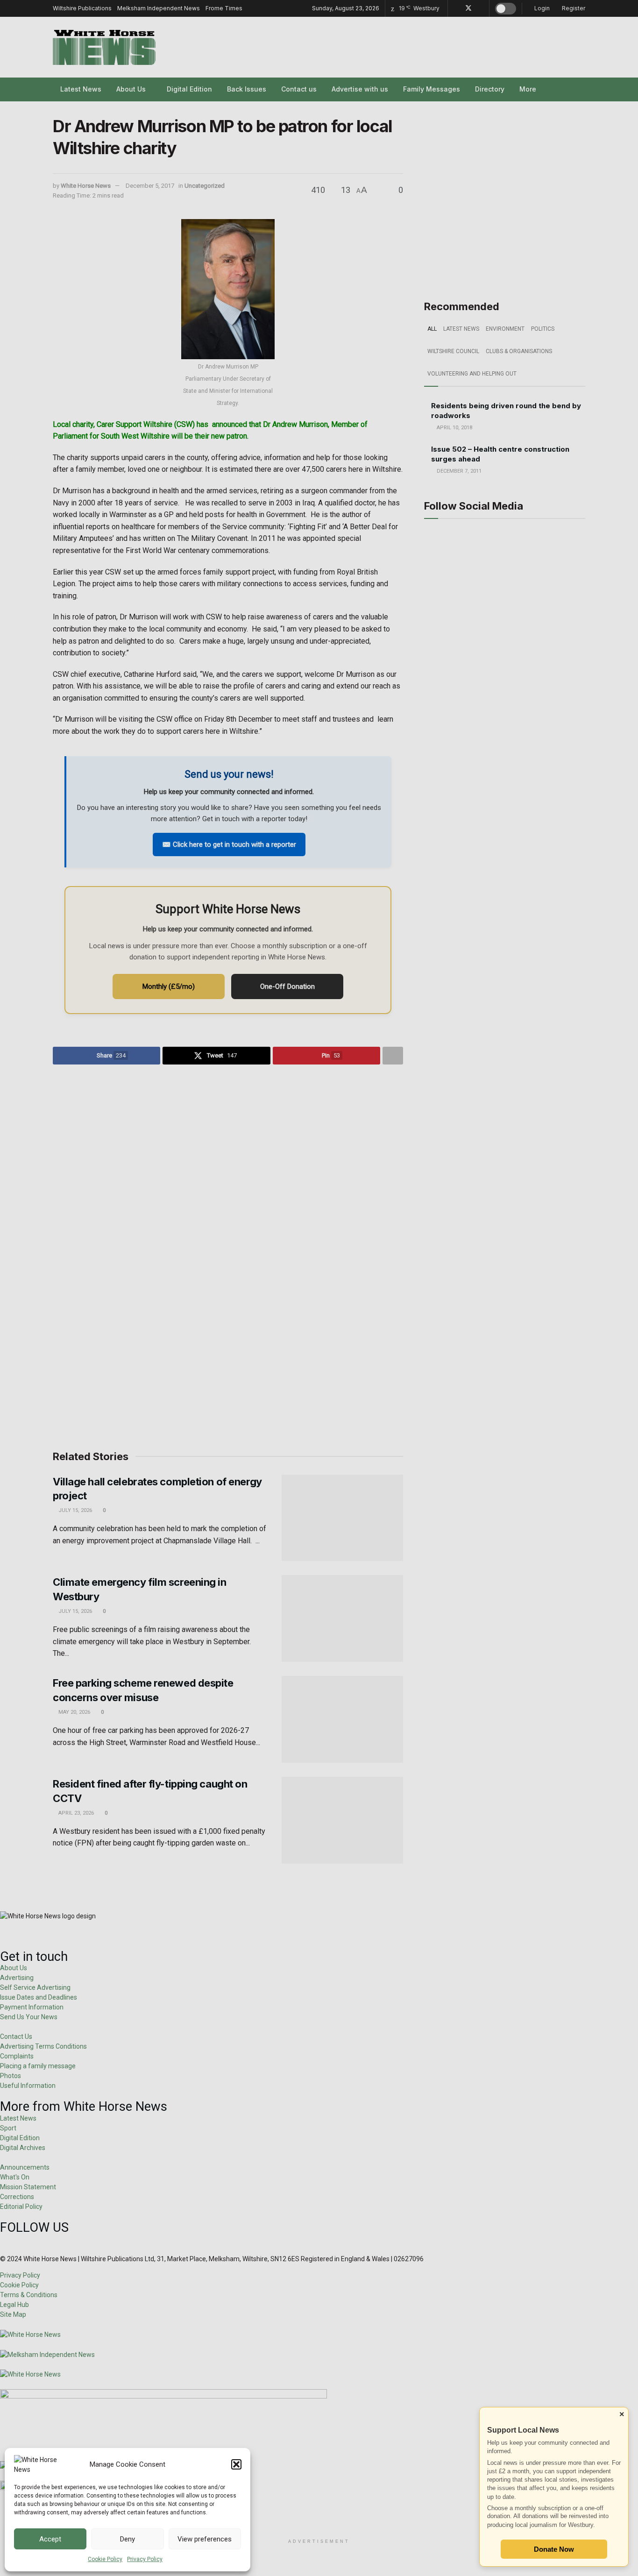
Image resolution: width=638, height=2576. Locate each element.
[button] (236, 2464)
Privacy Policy (145, 2559)
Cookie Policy (105, 2559)
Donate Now (554, 2549)
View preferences (205, 2539)
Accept (50, 2539)
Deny (128, 2539)
